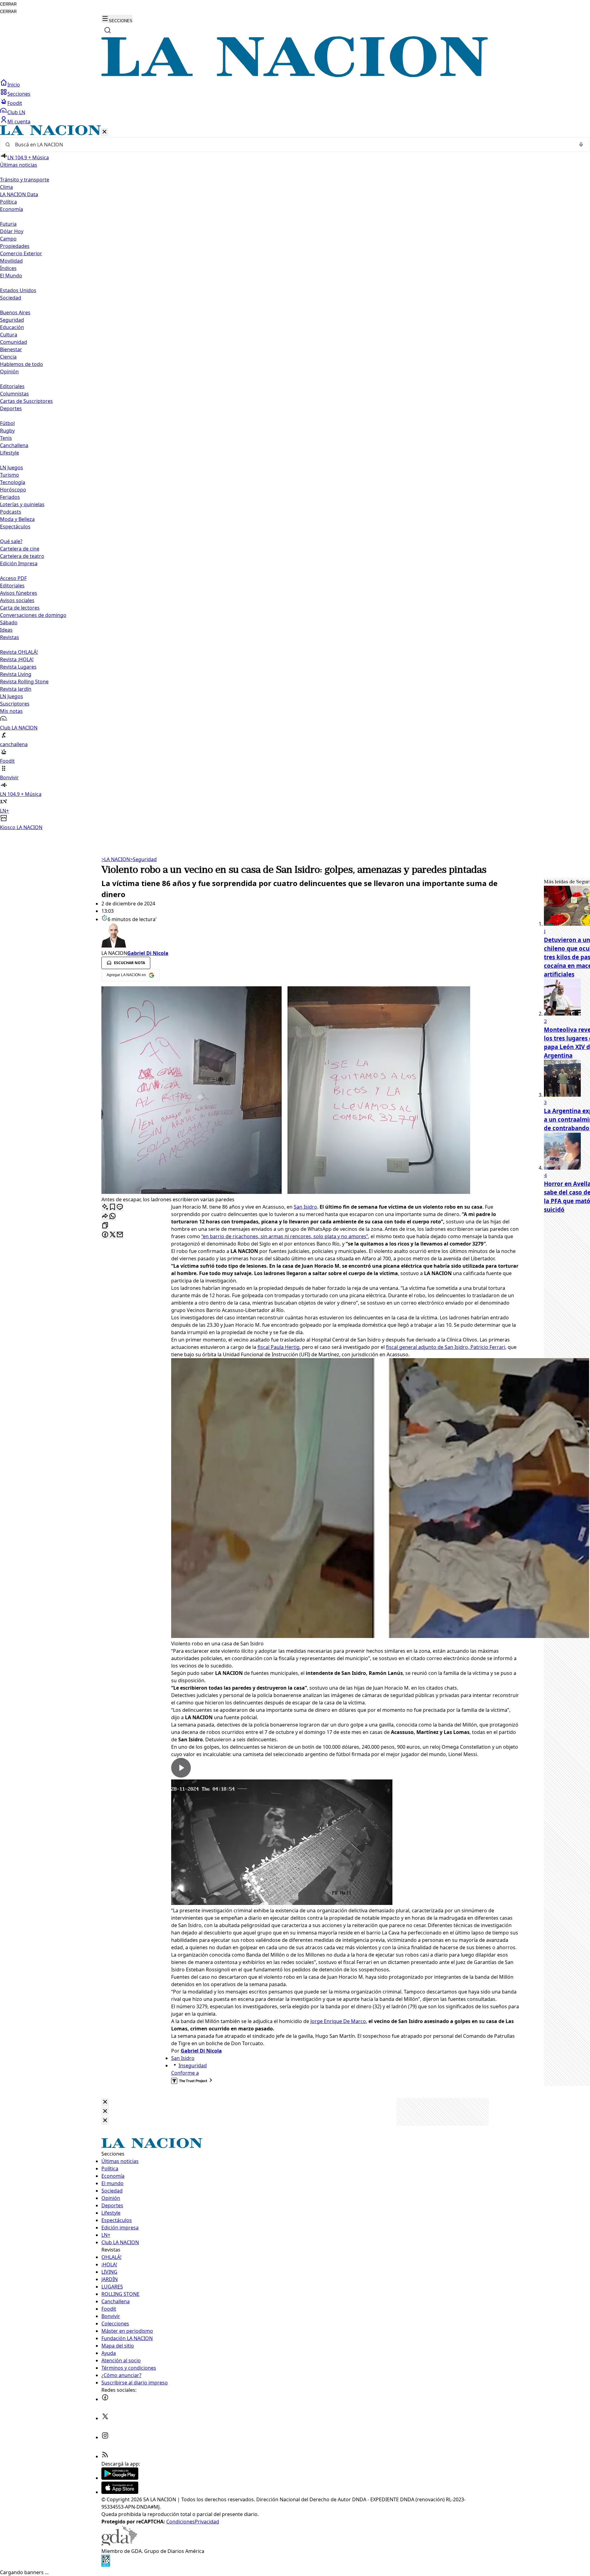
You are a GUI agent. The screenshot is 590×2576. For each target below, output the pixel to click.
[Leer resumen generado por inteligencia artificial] (105, 1207)
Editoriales (12, 386)
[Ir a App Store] (120, 2492)
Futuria (8, 224)
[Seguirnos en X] (105, 2418)
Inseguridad (193, 2065)
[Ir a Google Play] (120, 2478)
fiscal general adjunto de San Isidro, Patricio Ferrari (446, 1347)
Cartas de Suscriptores (26, 401)
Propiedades (15, 246)
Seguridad (12, 320)
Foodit (15, 103)
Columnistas (14, 394)
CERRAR (8, 4)
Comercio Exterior (21, 253)
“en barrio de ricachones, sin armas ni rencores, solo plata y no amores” (285, 1236)
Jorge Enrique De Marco (338, 2021)
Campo (8, 239)
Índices (8, 268)
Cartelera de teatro (22, 556)
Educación (12, 327)
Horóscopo (13, 490)
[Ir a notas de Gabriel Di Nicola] (310, 936)
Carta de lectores (20, 608)
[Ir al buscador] (108, 30)
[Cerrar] (104, 132)
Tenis (6, 438)
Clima (6, 187)
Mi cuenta (19, 121)
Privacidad (207, 2522)
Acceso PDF (13, 578)
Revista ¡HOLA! (17, 659)
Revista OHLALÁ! (19, 652)
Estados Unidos (18, 290)
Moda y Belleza (17, 519)
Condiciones (181, 2522)
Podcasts (11, 512)
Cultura (9, 335)
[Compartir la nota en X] (112, 1235)
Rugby (7, 431)
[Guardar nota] (112, 1207)
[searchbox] (293, 145)
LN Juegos (12, 467)
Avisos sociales (17, 600)
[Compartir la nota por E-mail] (120, 1235)
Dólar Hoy (12, 231)
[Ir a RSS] (105, 2456)
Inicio (14, 85)
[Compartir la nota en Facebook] (105, 1235)
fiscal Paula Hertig (279, 1347)
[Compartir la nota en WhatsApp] (112, 1216)
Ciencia (8, 357)
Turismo (10, 475)
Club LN (16, 112)
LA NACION (116, 859)
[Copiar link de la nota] (105, 1226)
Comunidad (14, 342)
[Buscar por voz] (581, 145)
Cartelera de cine (20, 549)
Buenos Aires (15, 312)
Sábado (9, 622)
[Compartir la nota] (105, 1216)
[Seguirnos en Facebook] (105, 2399)
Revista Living (16, 674)
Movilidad (11, 261)
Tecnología (13, 482)
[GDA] (119, 2544)
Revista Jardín (16, 689)
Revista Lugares (18, 667)
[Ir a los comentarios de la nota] (120, 1207)
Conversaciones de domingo (33, 615)
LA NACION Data (19, 194)
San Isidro (305, 1207)
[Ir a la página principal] (295, 75)
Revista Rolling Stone (24, 682)
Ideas (6, 630)
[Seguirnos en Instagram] (105, 2437)
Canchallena (14, 445)
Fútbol (7, 423)
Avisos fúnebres (19, 593)
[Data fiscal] (106, 2565)
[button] (295, 478)
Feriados (10, 497)
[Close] (105, 2102)
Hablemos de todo (22, 364)
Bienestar (11, 349)
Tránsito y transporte (25, 180)
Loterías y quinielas (22, 504)
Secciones (19, 94)
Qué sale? (11, 541)
